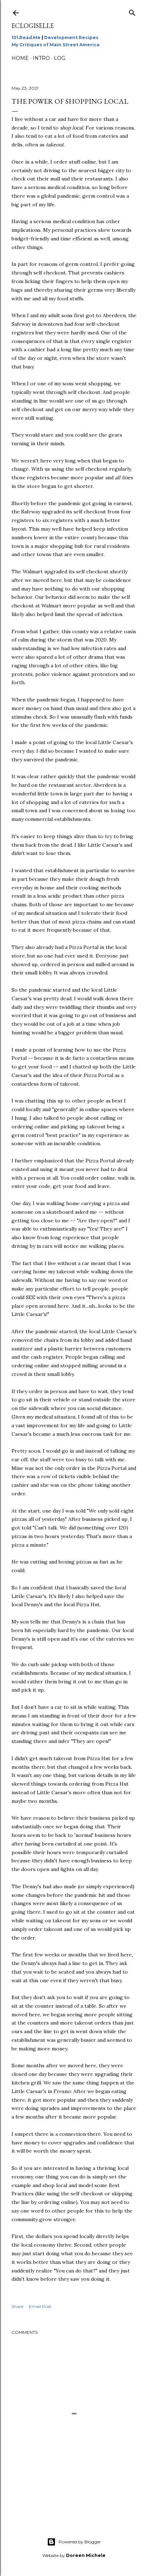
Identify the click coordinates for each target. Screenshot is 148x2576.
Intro (41, 58)
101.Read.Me (26, 37)
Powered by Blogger (80, 2542)
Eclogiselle (33, 26)
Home (20, 58)
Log (60, 58)
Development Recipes (71, 37)
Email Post (40, 2306)
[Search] (132, 11)
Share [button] (17, 2306)
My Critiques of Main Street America (55, 45)
